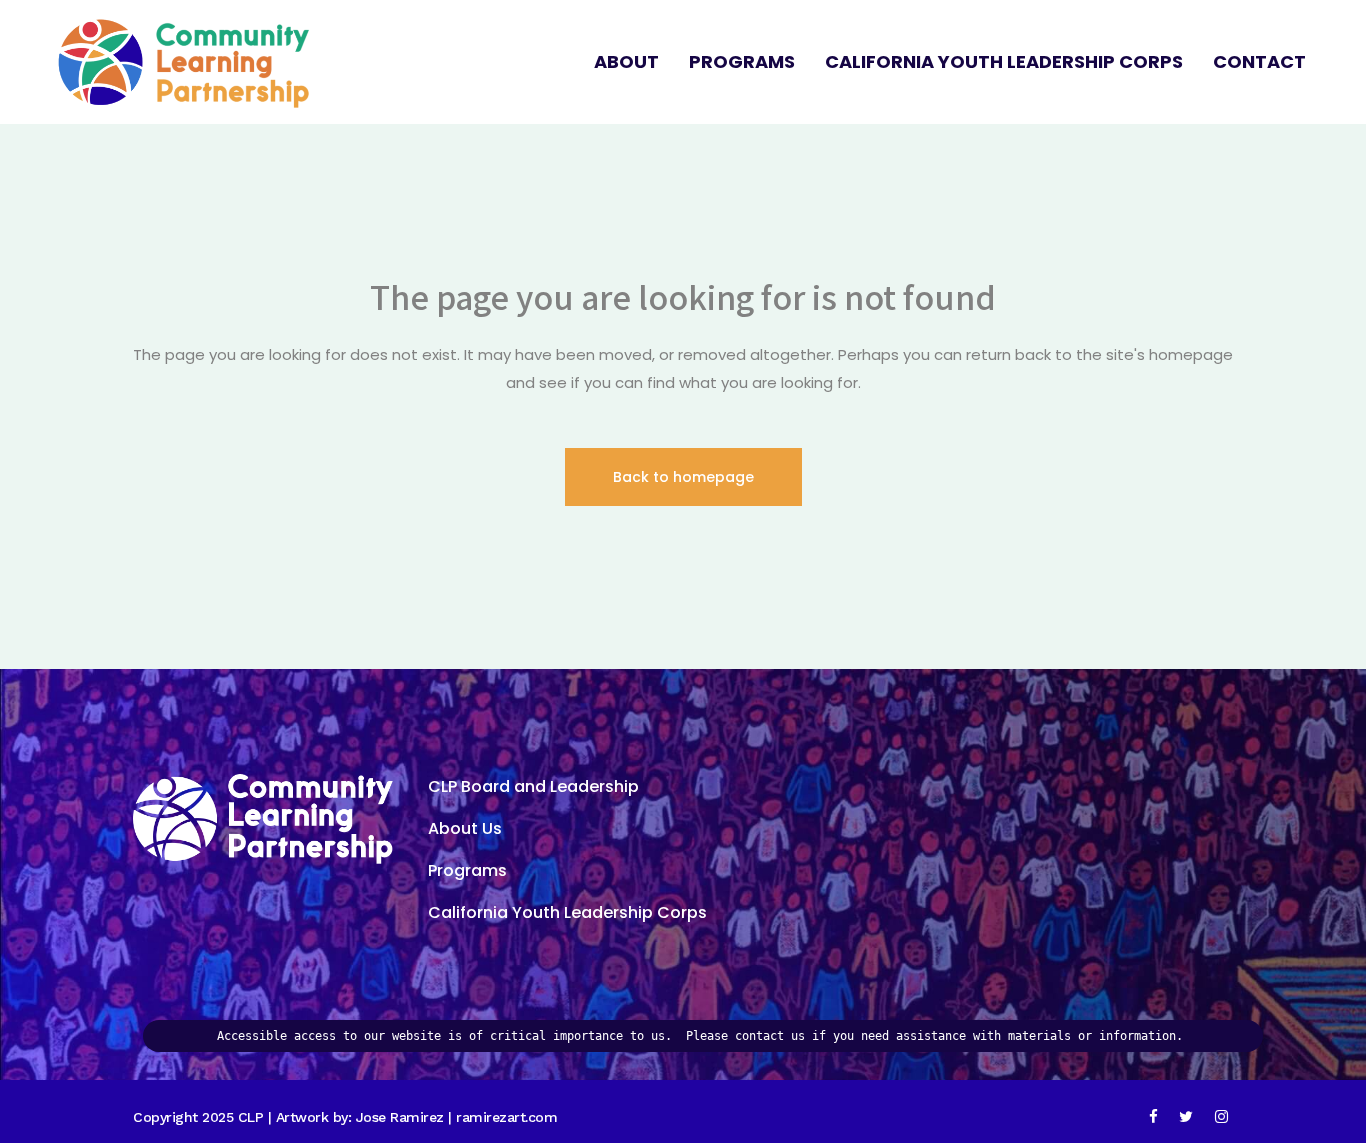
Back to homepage (683, 477)
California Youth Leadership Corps (567, 912)
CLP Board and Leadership (533, 786)
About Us (465, 828)
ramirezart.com (506, 1117)
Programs (467, 870)
